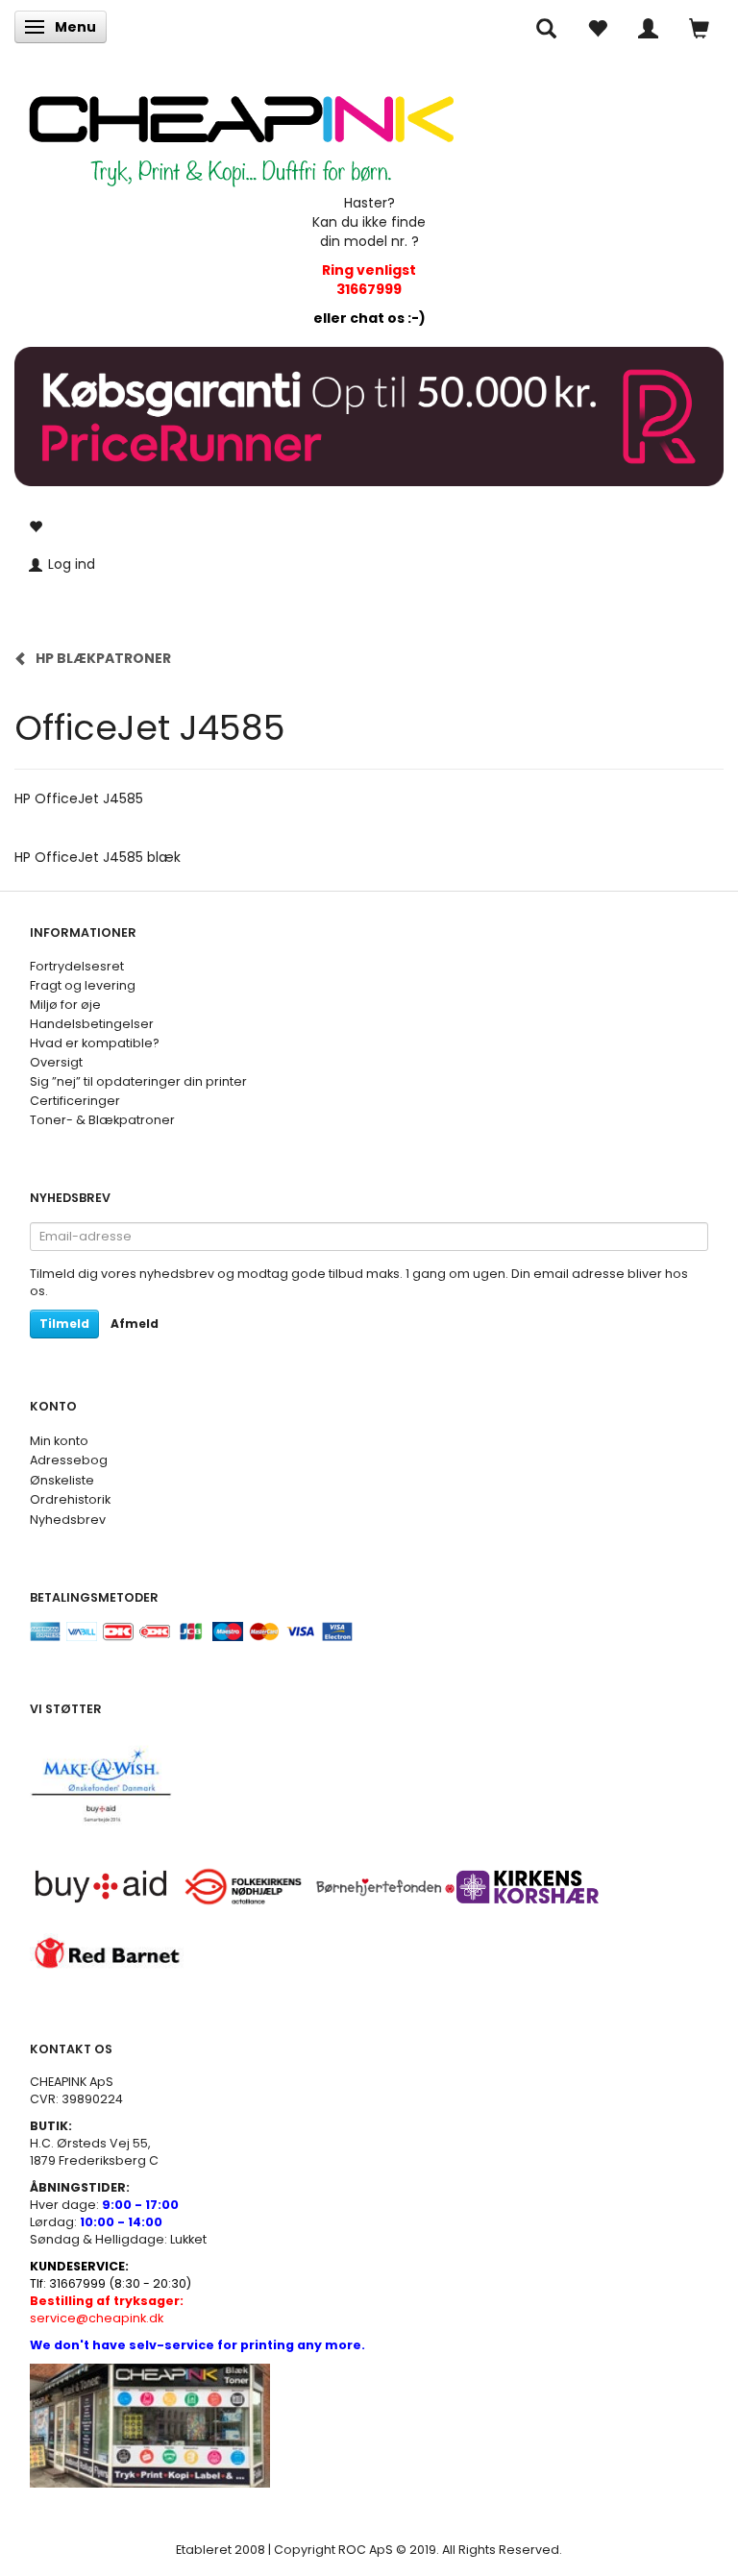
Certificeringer (75, 1101)
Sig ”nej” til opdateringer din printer (138, 1081)
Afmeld (135, 1324)
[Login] (648, 27)
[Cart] (699, 27)
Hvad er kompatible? (95, 1043)
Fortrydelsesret (77, 966)
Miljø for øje (65, 1005)
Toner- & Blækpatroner (102, 1120)
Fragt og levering (83, 985)
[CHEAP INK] (241, 131)
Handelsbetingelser (92, 1024)
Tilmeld (64, 1324)
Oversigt (56, 1062)
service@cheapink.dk (107, 2309)
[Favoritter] (597, 27)
